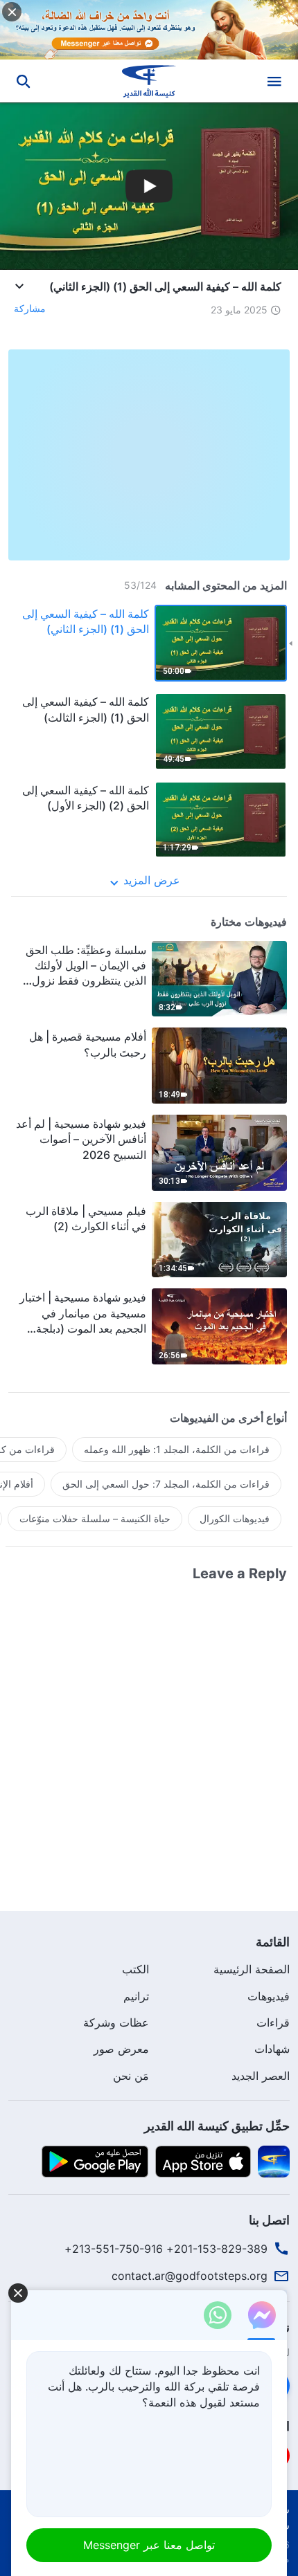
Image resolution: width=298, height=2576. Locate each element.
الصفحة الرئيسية (252, 1969)
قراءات (273, 2022)
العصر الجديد (261, 2076)
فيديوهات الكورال (235, 1518)
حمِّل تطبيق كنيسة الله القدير (217, 2126)
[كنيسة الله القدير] (149, 81)
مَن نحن (131, 2076)
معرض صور (121, 2049)
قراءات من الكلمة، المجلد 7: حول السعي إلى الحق (166, 1484)
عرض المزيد (152, 880)
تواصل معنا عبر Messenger (149, 2545)
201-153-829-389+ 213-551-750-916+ (166, 2249)
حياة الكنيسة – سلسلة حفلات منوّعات (95, 1518)
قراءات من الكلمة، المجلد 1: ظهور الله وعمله (177, 1449)
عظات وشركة (116, 2022)
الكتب (135, 1969)
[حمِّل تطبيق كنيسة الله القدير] (274, 2161)
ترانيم (136, 1996)
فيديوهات (269, 1996)
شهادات (272, 2049)
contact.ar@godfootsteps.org (190, 2276)
